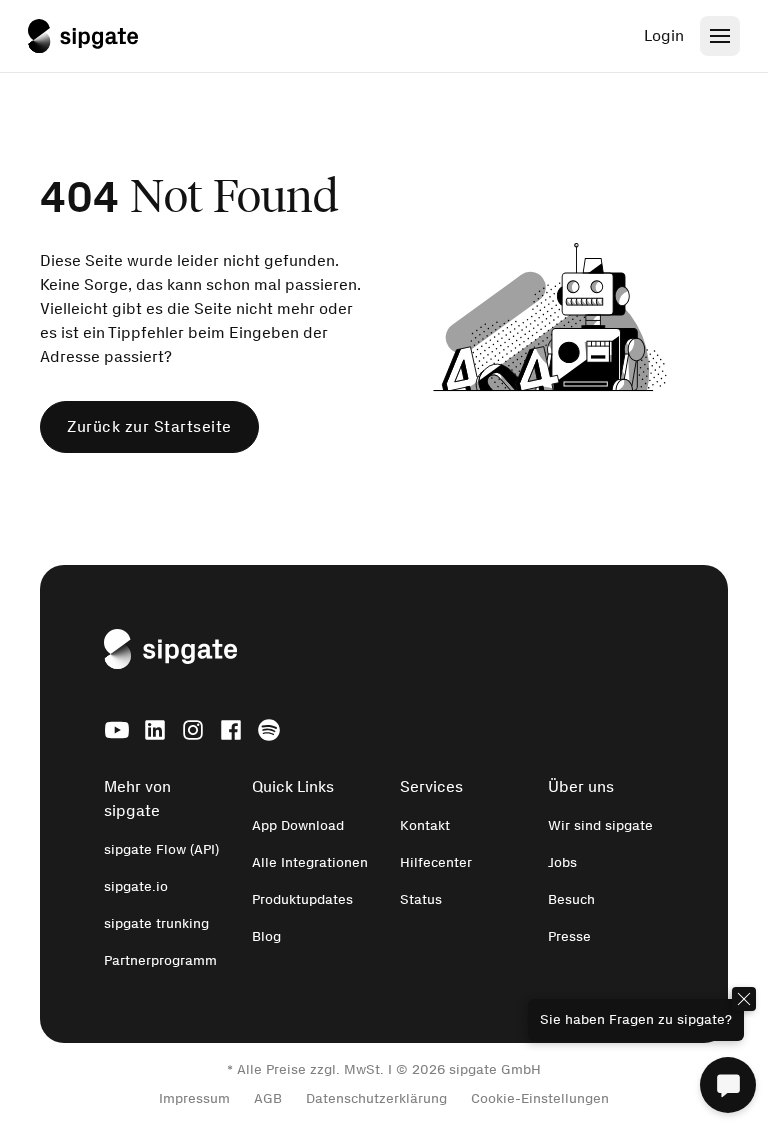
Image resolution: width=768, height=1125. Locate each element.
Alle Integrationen (310, 862)
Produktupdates (302, 899)
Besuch (571, 899)
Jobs (562, 862)
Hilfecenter (436, 862)
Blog (266, 936)
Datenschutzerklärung (376, 1098)
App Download (298, 825)
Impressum (194, 1098)
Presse (569, 936)
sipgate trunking (156, 923)
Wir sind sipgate (600, 825)
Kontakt (425, 825)
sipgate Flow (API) (161, 849)
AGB (268, 1098)
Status (421, 899)
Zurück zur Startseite (149, 426)
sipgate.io (136, 886)
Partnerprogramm (160, 960)
